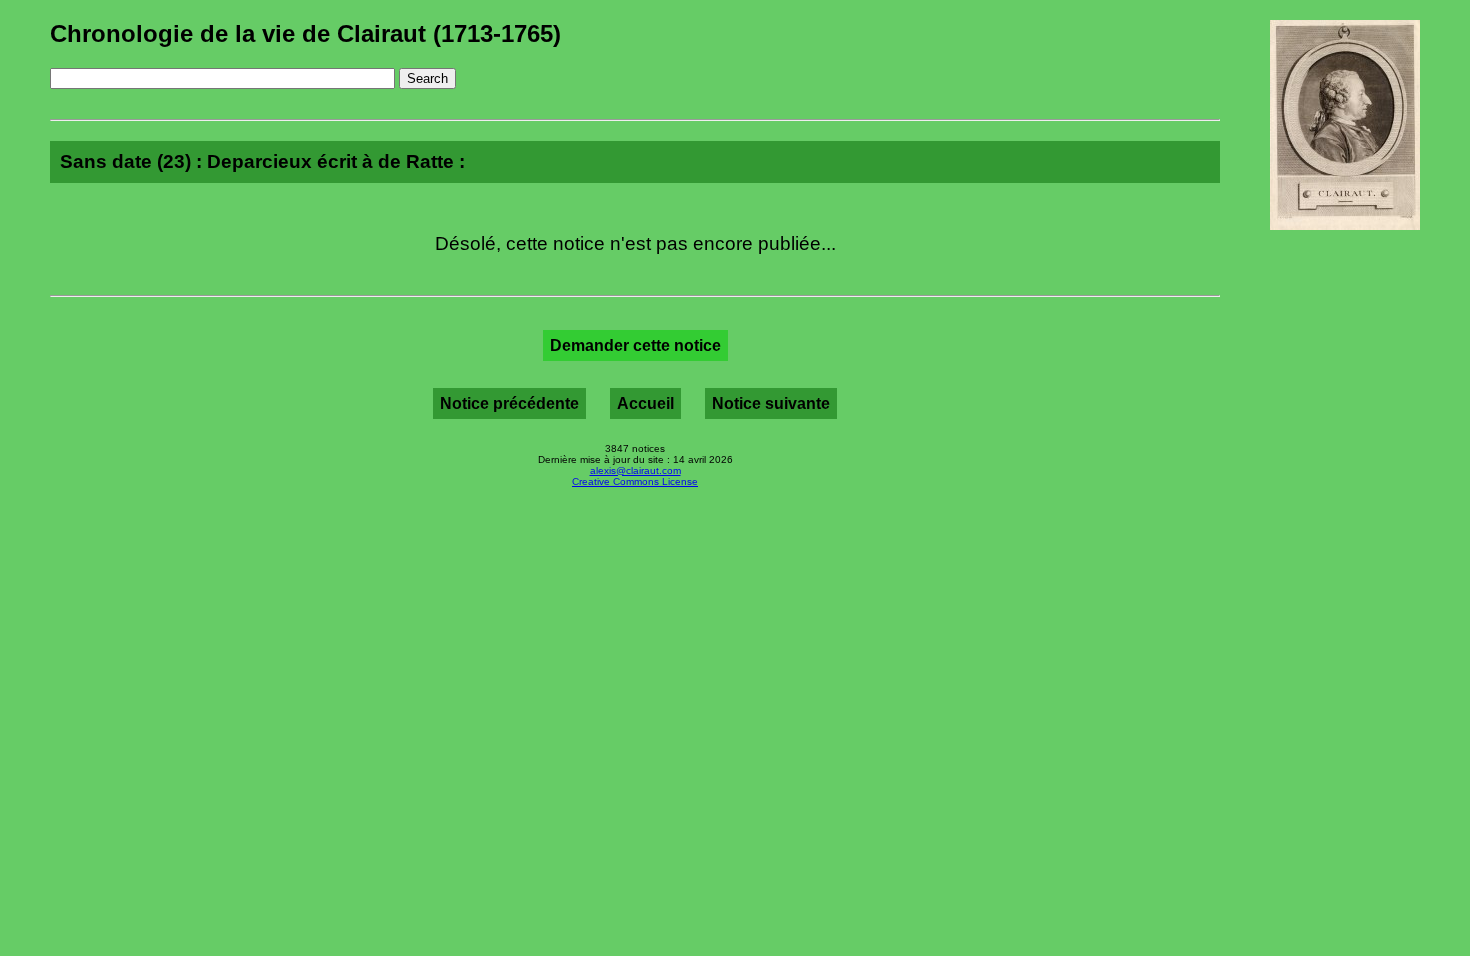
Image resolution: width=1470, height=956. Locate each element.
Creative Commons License (635, 481)
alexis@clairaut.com (635, 470)
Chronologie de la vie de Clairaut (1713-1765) (305, 33)
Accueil (645, 403)
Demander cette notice (635, 345)
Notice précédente (509, 403)
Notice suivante (771, 403)
